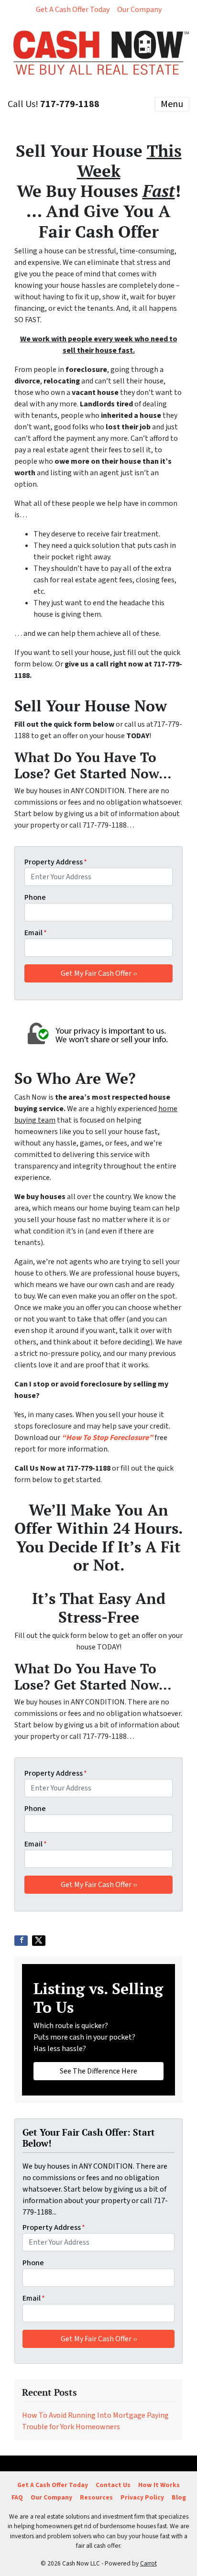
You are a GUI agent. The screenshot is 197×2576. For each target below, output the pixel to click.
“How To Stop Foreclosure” (107, 1438)
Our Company (139, 10)
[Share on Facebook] (21, 1941)
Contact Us (113, 2485)
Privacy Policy (142, 2497)
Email (36, 933)
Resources (96, 2497)
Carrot (148, 2563)
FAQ (17, 2497)
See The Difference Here (98, 2071)
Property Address (56, 862)
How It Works (159, 2485)
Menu (172, 104)
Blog (179, 2497)
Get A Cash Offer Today (73, 10)
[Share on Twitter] (39, 1941)
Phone (35, 897)
